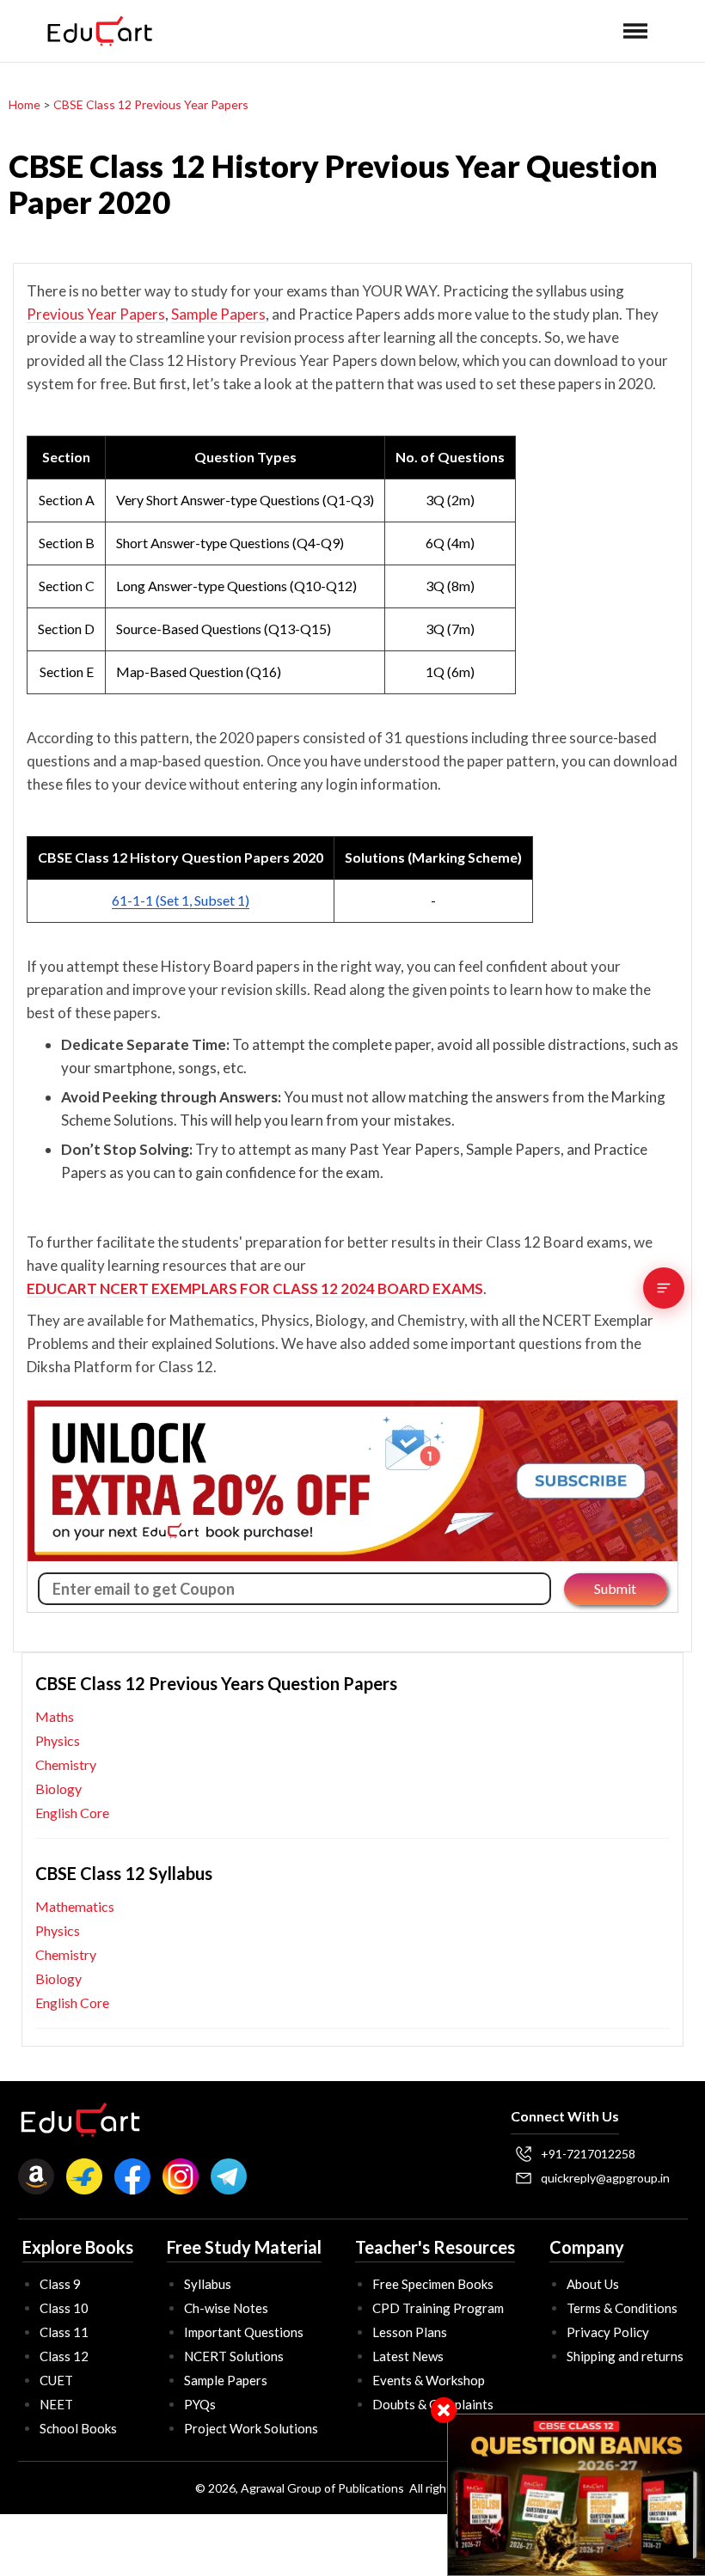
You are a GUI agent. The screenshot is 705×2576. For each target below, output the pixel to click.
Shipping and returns (625, 2356)
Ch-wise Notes (226, 2308)
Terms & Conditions (622, 2308)
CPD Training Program (438, 2308)
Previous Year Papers (96, 314)
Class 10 (64, 2308)
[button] (635, 31)
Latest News (408, 2356)
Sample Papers (218, 314)
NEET (56, 2404)
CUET (56, 2380)
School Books (78, 2428)
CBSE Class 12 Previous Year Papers (151, 104)
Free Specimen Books (433, 2284)
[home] (100, 31)
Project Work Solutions (251, 2428)
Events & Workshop (429, 2380)
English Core (72, 1813)
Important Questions (244, 2332)
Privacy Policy (608, 2332)
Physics (58, 1740)
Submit (615, 1588)
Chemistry (66, 1764)
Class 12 (64, 2356)
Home (25, 104)
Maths (55, 1716)
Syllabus (208, 2284)
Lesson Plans (410, 2332)
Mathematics (75, 1906)
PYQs (200, 2404)
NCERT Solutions (234, 2356)
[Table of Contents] (664, 1288)
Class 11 (64, 2332)
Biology (58, 1789)
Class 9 (60, 2284)
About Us (593, 2284)
